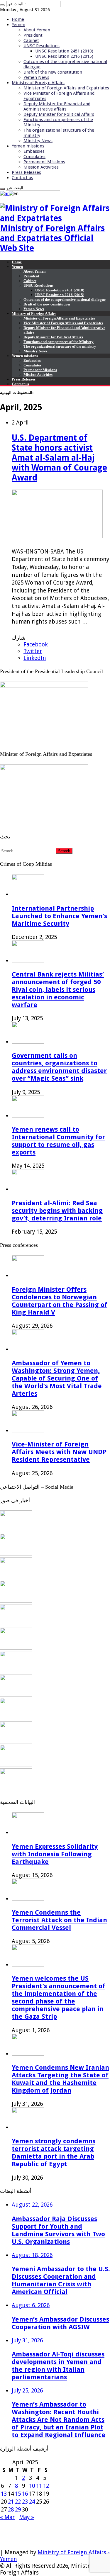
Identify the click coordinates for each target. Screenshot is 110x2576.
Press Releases (26, 172)
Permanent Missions (44, 162)
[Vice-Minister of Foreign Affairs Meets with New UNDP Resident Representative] (16, 1577)
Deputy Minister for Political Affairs (59, 114)
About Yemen (37, 30)
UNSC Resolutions (42, 46)
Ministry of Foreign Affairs (38, 83)
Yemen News (36, 77)
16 (25, 2494)
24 (32, 2502)
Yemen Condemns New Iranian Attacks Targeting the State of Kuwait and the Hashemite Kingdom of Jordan (60, 2079)
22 (18, 2502)
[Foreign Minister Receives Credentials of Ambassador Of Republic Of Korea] (16, 1624)
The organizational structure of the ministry (60, 346)
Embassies (34, 151)
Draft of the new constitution (53, 72)
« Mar (7, 2517)
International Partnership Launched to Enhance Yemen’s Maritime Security (59, 916)
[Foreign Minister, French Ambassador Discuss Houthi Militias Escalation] (16, 1648)
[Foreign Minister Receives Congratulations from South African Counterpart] (16, 1742)
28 (11, 2510)
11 (39, 2486)
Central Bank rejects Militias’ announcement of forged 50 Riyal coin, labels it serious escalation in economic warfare (58, 989)
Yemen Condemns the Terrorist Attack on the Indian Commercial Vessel (59, 1920)
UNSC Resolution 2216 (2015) (64, 56)
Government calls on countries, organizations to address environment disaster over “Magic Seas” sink (59, 1067)
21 (11, 2502)
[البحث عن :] (2, 5)
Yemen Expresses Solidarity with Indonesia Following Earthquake (55, 1854)
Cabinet (31, 40)
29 (18, 2510)
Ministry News (38, 141)
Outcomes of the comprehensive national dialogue (65, 299)
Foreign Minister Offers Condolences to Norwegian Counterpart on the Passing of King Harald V (60, 1301)
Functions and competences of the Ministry (59, 342)
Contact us (22, 178)
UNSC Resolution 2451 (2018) (64, 51)
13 (4, 2494)
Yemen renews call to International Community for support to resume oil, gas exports (58, 1141)
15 (18, 2494)
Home (18, 19)
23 (25, 2502)
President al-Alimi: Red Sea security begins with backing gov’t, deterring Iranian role (57, 1210)
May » (27, 2517)
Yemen (18, 25)
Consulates (34, 157)
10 (32, 2486)
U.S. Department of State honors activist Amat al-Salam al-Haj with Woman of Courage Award (59, 458)
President (33, 35)
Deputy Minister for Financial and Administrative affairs (57, 106)
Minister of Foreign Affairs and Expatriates (66, 88)
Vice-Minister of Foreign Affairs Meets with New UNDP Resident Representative (59, 1452)
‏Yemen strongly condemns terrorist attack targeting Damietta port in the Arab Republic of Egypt (54, 2152)
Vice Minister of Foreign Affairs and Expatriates (63, 323)
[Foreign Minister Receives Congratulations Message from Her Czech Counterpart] (16, 1765)
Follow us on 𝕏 (20, 2532)
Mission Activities (41, 167)
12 (46, 2486)
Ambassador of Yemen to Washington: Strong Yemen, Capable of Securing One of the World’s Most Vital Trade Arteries (57, 1378)
